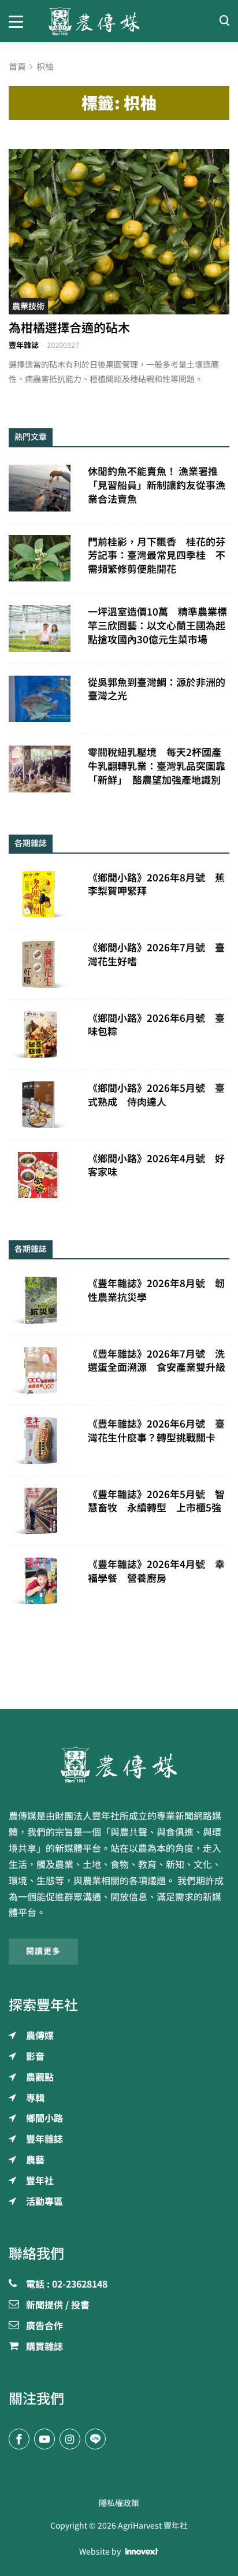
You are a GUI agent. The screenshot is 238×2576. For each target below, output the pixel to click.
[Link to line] (95, 2439)
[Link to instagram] (70, 2439)
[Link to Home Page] (119, 21)
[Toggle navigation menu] (20, 21)
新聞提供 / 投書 (58, 2306)
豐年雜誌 (24, 345)
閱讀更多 (43, 1951)
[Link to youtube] (44, 2439)
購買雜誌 (44, 2347)
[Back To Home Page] (119, 1765)
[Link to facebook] (19, 2439)
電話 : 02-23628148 (67, 2285)
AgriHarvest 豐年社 (153, 2526)
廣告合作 (44, 2326)
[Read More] (119, 232)
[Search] (224, 21)
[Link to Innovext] (142, 2552)
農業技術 (28, 306)
